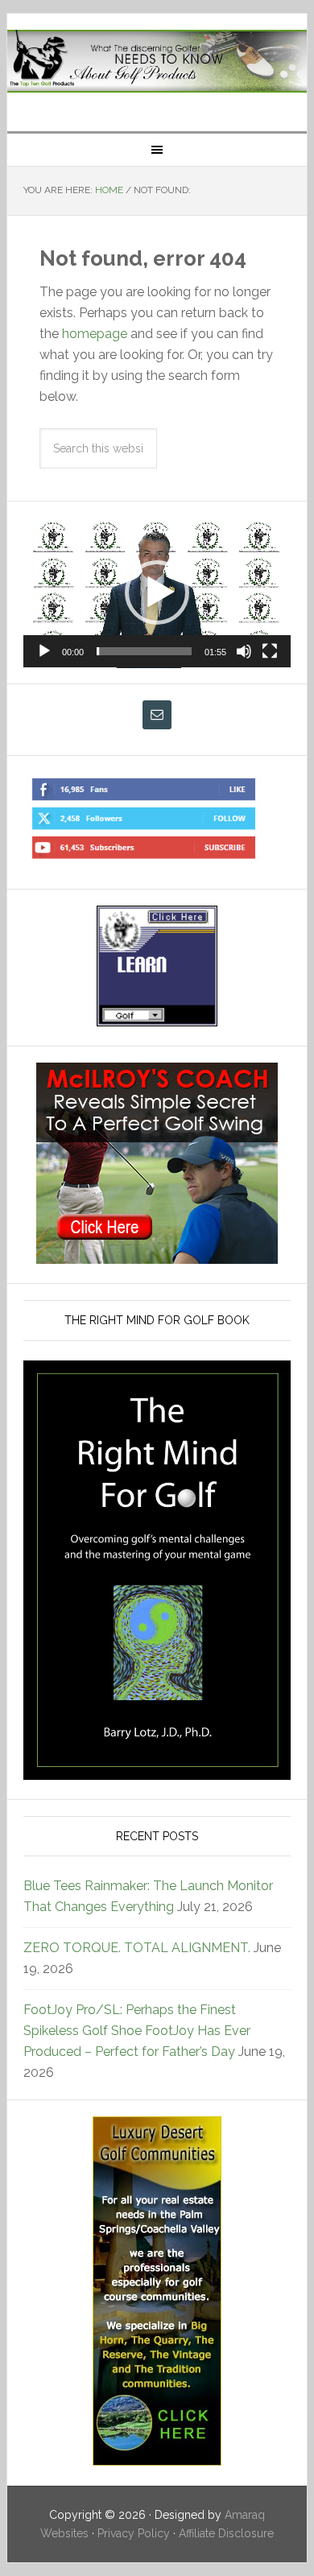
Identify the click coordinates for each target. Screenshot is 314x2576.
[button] (157, 592)
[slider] (144, 651)
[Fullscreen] (270, 651)
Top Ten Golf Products (157, 66)
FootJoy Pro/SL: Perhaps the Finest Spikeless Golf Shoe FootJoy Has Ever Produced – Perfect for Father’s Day (137, 2031)
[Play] (44, 651)
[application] (157, 593)
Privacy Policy (134, 2533)
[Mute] (244, 651)
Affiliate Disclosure (226, 2533)
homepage (95, 334)
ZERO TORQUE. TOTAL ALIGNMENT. (137, 1948)
